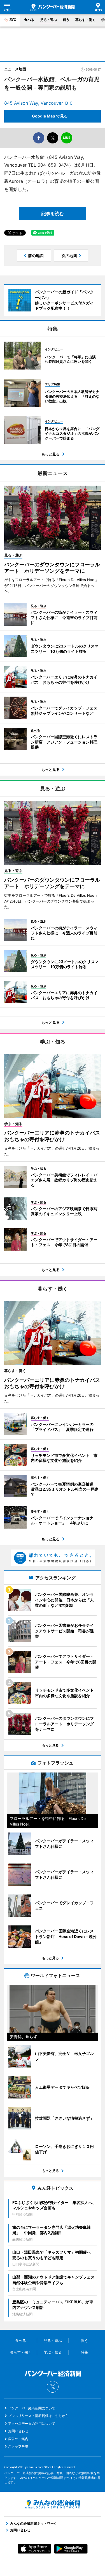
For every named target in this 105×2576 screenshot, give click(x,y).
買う (66, 20)
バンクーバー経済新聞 (53, 7)
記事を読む (53, 214)
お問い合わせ (18, 2431)
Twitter (53, 2387)
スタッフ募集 (18, 2446)
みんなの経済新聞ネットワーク (53, 2504)
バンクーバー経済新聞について (32, 2408)
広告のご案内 (18, 2439)
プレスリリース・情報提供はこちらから (38, 2416)
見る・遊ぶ (48, 20)
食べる (29, 20)
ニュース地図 (15, 69)
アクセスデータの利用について (32, 2423)
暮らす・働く (85, 20)
